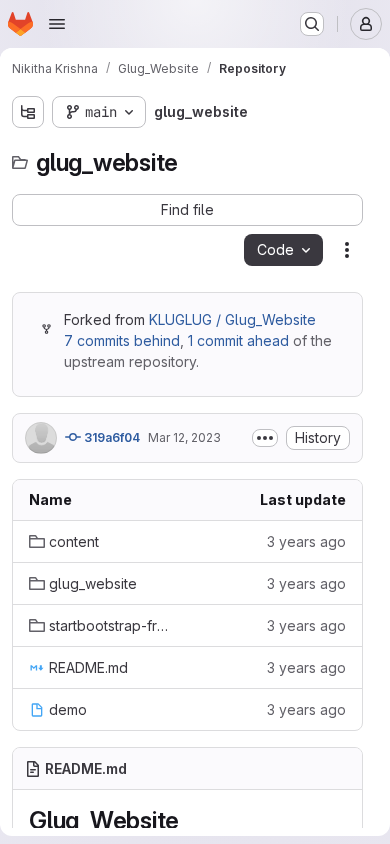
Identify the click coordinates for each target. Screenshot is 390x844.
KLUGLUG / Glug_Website (232, 319)
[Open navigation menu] (57, 24)
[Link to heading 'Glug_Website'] (192, 820)
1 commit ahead (238, 340)
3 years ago (306, 541)
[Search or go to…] (312, 24)
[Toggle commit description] (265, 438)
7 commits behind (122, 340)
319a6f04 (110, 437)
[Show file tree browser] (28, 112)
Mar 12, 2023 (184, 437)
